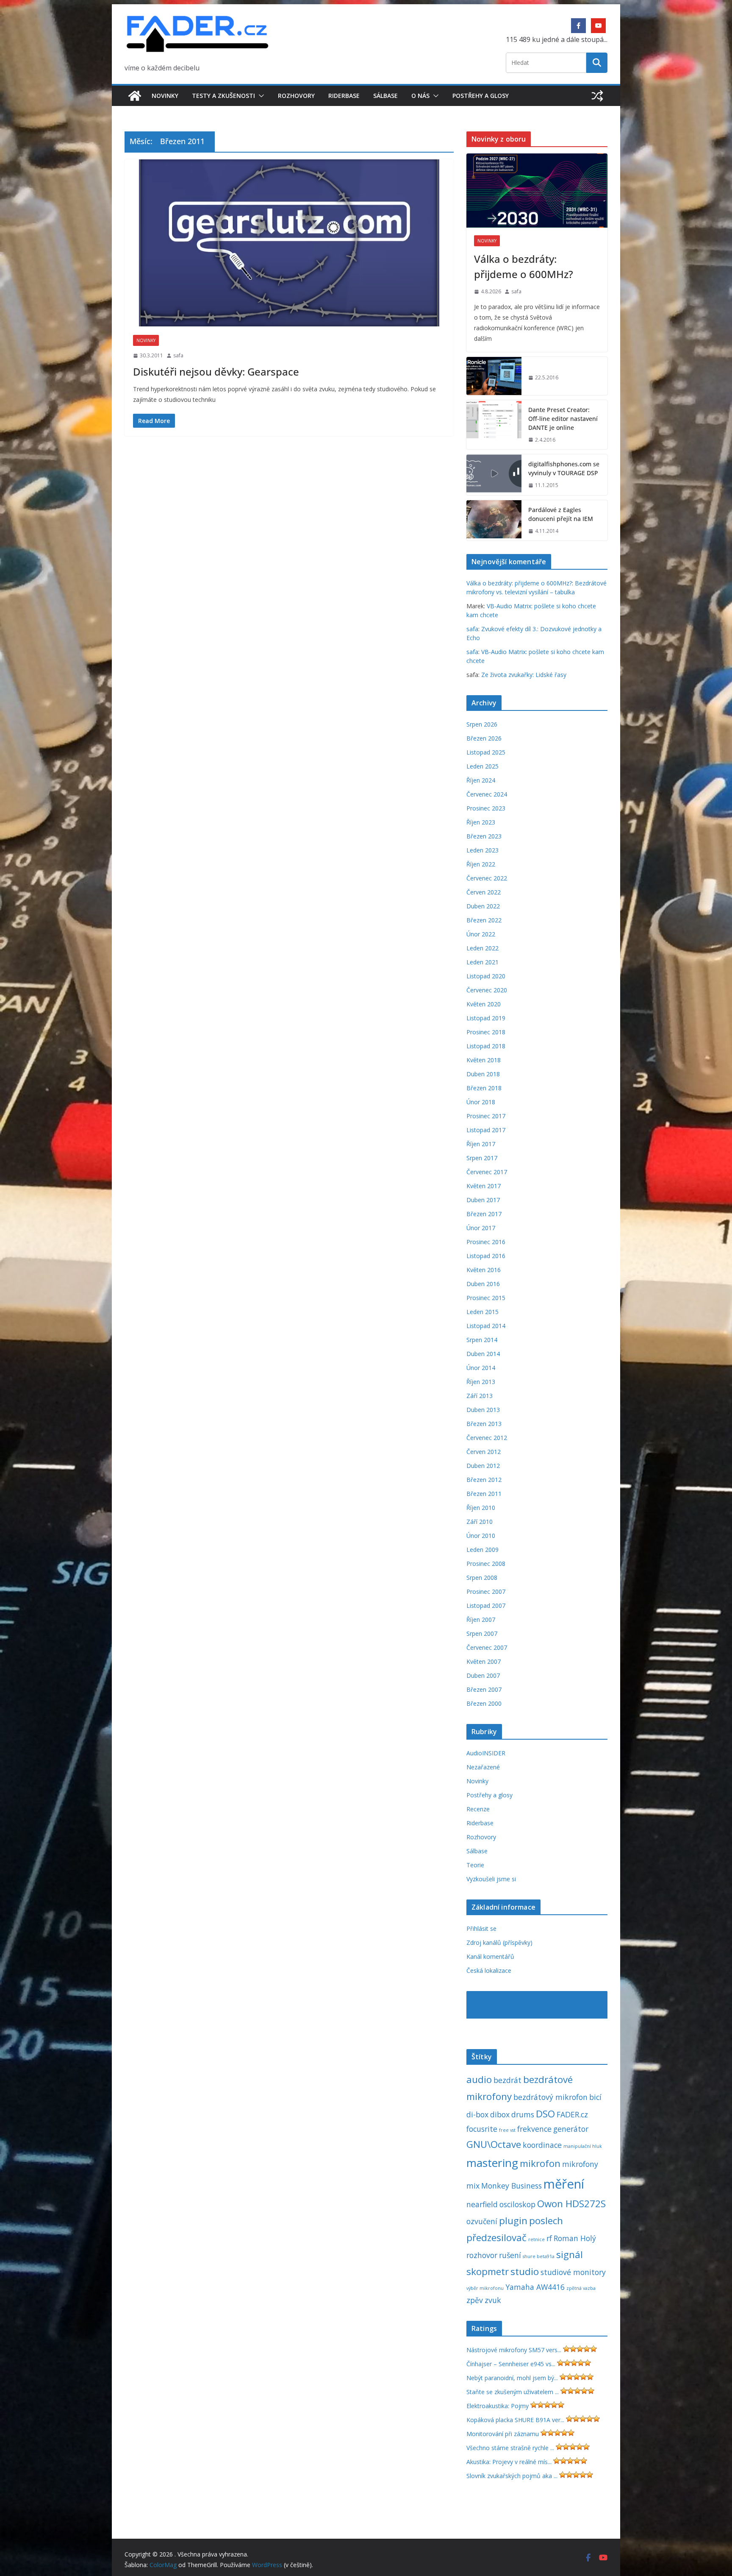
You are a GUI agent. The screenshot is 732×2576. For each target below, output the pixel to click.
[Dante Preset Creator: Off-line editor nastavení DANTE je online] (494, 425)
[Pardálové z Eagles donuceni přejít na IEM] (494, 521)
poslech (546, 2221)
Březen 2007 (484, 1689)
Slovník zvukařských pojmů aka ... (512, 2476)
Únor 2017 (481, 1228)
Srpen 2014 (482, 1340)
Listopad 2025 (486, 752)
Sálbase (385, 96)
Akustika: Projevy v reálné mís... (509, 2462)
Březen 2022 (484, 920)
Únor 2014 (481, 1368)
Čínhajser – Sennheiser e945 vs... (511, 2364)
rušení (510, 2255)
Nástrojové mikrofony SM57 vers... (514, 2350)
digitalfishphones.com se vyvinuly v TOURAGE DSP (564, 468)
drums (523, 2114)
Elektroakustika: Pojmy (498, 2406)
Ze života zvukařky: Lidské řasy (524, 675)
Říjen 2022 (481, 864)
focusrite (482, 2129)
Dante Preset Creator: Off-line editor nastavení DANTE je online (563, 419)
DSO (545, 2114)
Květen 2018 (484, 1060)
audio (479, 2079)
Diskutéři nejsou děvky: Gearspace (216, 372)
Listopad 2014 (486, 1326)
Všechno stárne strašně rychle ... (510, 2448)
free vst (507, 2130)
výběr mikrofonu (485, 2288)
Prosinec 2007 (486, 1592)
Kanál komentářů (490, 1956)
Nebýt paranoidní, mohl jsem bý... (512, 2378)
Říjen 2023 (481, 822)
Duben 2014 (483, 1354)
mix (473, 2186)
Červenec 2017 (487, 1172)
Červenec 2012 (487, 1438)
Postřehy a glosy (481, 96)
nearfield (482, 2204)
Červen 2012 (484, 1452)
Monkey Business (512, 2186)
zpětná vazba (581, 2288)
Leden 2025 (482, 766)
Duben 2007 (483, 1675)
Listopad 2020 (486, 976)
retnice (537, 2239)
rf (549, 2238)
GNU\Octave (494, 2144)
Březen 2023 (484, 836)
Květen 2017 (484, 1186)
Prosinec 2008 (486, 1564)
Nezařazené (483, 1767)
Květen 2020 (484, 1004)
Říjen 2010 (481, 1508)
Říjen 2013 (481, 1382)
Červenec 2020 (487, 990)
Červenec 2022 (487, 878)
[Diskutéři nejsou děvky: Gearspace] (289, 243)
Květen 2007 (484, 1661)
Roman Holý (575, 2238)
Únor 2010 (481, 1536)
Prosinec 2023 (486, 808)
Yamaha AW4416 (535, 2287)
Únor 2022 (481, 934)
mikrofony (580, 2164)
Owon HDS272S (571, 2204)
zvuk (493, 2300)
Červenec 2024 (487, 794)
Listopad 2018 (486, 1046)
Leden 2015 (482, 1312)
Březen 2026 (484, 738)
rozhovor (482, 2255)
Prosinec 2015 (486, 1298)
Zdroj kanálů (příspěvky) (499, 1942)
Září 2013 (480, 1396)
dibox (500, 2114)
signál (570, 2254)
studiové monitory (573, 2272)
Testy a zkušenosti (223, 96)
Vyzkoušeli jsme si (491, 1879)
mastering (492, 2163)
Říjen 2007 (481, 1619)
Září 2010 (480, 1522)
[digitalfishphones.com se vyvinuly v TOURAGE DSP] (494, 475)
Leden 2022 (482, 948)
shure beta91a (539, 2256)
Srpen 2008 (482, 1578)
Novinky (165, 96)
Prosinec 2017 (486, 1116)
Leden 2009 (482, 1550)
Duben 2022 (483, 906)
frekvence (534, 2129)
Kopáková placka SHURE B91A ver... (515, 2420)
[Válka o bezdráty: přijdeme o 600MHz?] (537, 191)
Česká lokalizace (489, 1970)
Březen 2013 (484, 1424)
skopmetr (488, 2271)
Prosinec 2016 (486, 1242)
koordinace (542, 2145)
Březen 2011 (484, 1494)
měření (564, 2184)
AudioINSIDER (486, 1753)
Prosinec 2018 (486, 1032)
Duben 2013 (483, 1410)
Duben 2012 (483, 1466)
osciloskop (517, 2204)
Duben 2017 (483, 1200)
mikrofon (540, 2163)
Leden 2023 (482, 850)
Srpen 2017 (482, 1158)
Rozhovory (296, 96)
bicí (595, 2097)
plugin (513, 2221)
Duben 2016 (483, 1284)
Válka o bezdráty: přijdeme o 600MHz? (524, 266)
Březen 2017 (484, 1214)
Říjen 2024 (481, 780)
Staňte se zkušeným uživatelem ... (513, 2392)
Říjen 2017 (481, 1144)
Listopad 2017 (486, 1130)
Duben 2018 (483, 1074)
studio (525, 2271)
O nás (420, 96)
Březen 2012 (484, 1480)
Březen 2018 (484, 1088)
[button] (260, 96)
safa (178, 355)
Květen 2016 (484, 1270)
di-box (477, 2114)
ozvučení (482, 2221)
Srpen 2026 (482, 724)
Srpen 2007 (482, 1633)
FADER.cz (572, 2114)
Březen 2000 (484, 1703)
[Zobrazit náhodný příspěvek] (597, 96)
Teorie (475, 1865)
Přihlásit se (481, 1929)
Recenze (478, 1809)
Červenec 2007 (487, 1647)
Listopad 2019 (486, 1018)
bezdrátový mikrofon (550, 2097)
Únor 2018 (481, 1102)
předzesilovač (496, 2238)
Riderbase (344, 96)
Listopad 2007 (486, 1605)
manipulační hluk (583, 2146)
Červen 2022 (484, 892)
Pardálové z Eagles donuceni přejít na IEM (561, 514)
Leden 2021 (482, 962)
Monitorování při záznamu (503, 2434)
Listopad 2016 (486, 1256)
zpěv (475, 2300)
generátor (571, 2129)
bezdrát (507, 2080)
